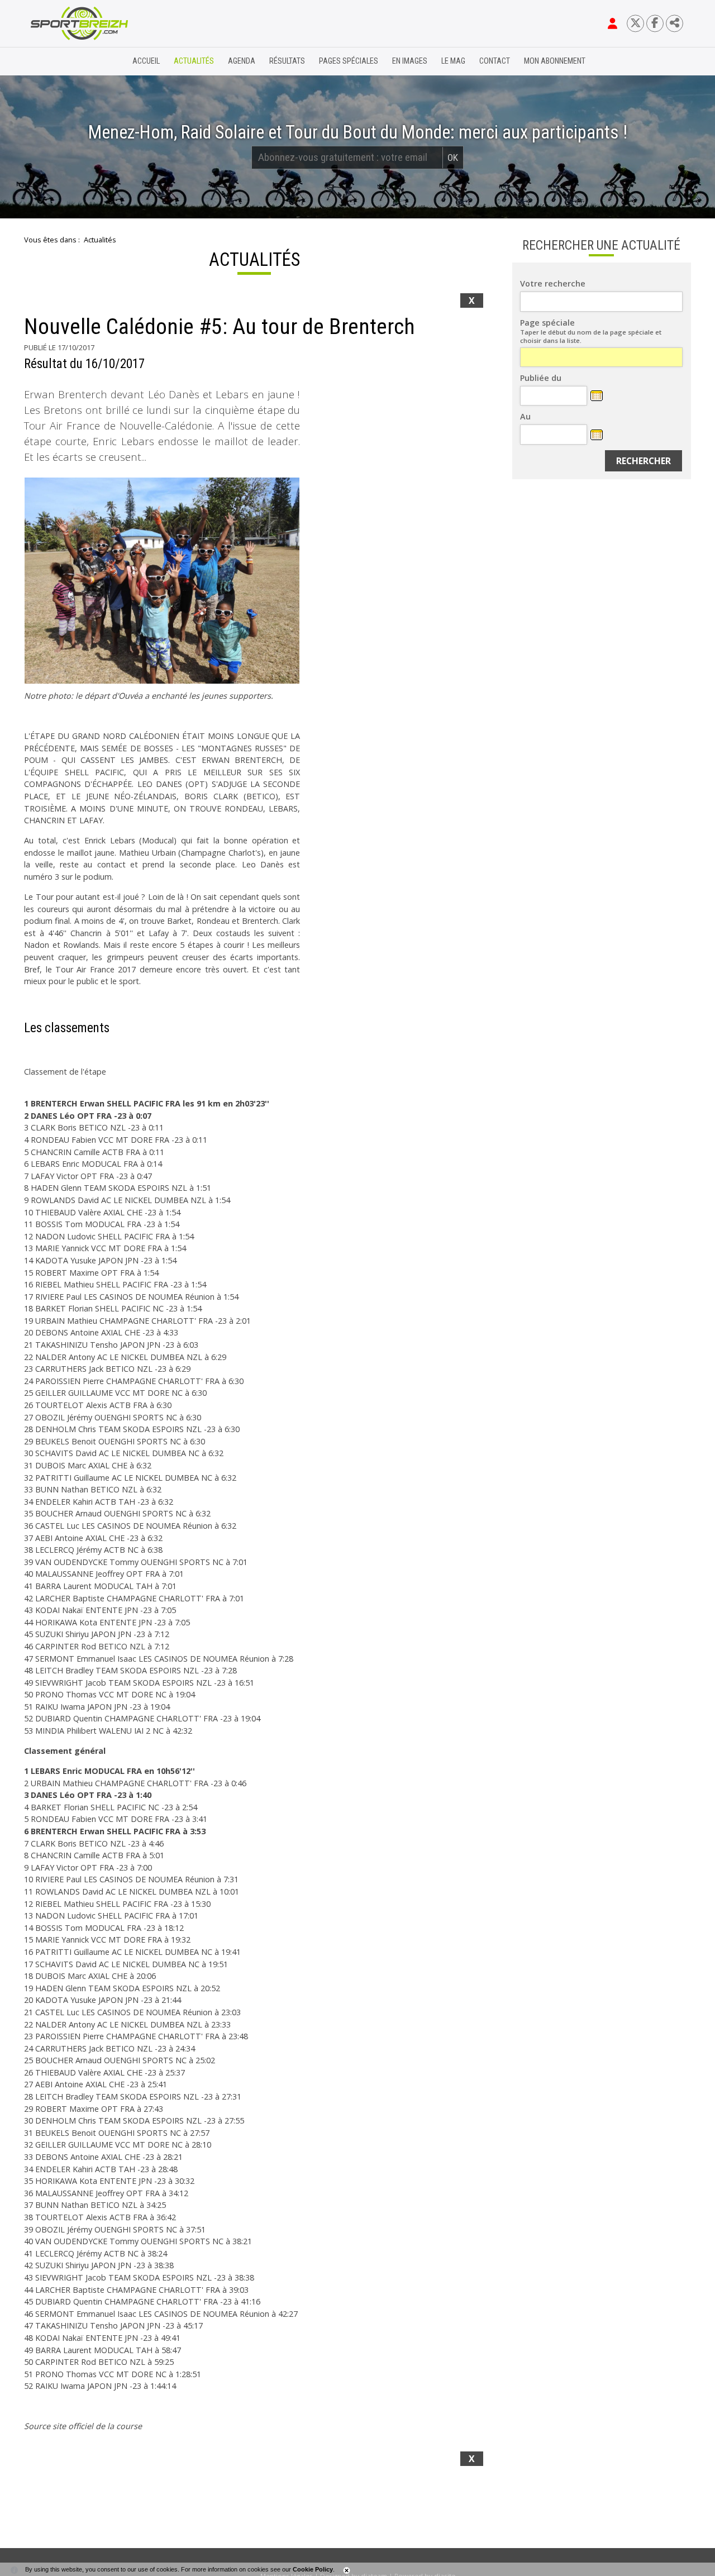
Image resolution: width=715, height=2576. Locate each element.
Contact (495, 61)
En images (410, 61)
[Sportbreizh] (56, 61)
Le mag (453, 61)
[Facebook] (655, 23)
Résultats (287, 61)
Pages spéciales (349, 61)
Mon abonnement (555, 61)
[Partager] (675, 23)
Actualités (194, 61)
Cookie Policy (313, 2569)
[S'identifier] (612, 23)
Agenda (242, 61)
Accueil (146, 61)
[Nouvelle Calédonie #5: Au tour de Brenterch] (162, 581)
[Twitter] (635, 23)
